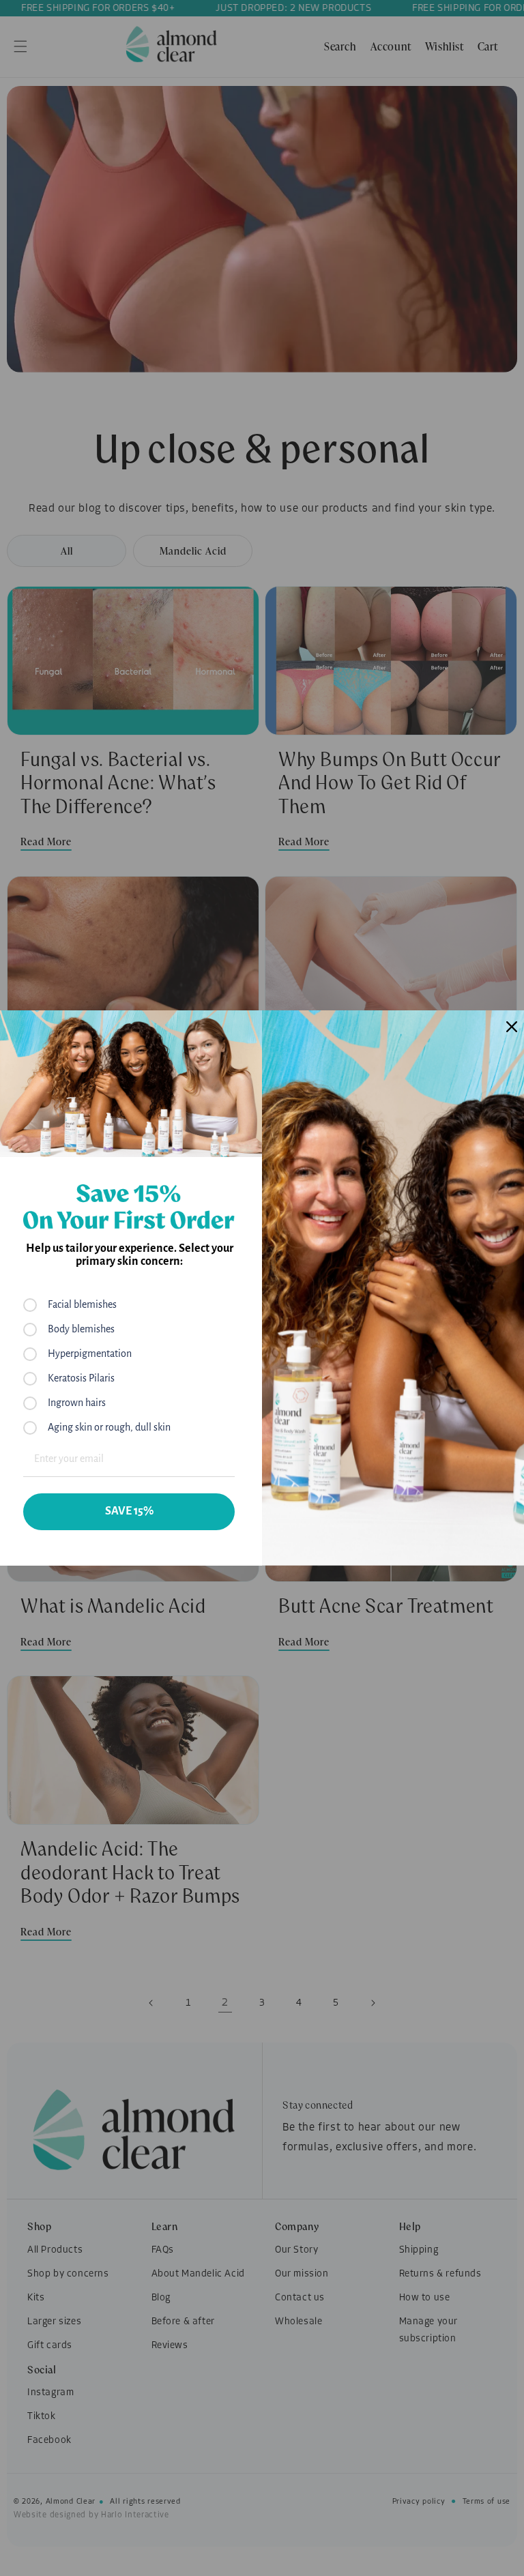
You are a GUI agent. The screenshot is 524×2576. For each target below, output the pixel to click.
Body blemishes (81, 1329)
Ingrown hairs (77, 1403)
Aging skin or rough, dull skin (109, 1427)
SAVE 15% (129, 1511)
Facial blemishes (82, 1304)
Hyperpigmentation (90, 1353)
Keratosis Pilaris (81, 1378)
